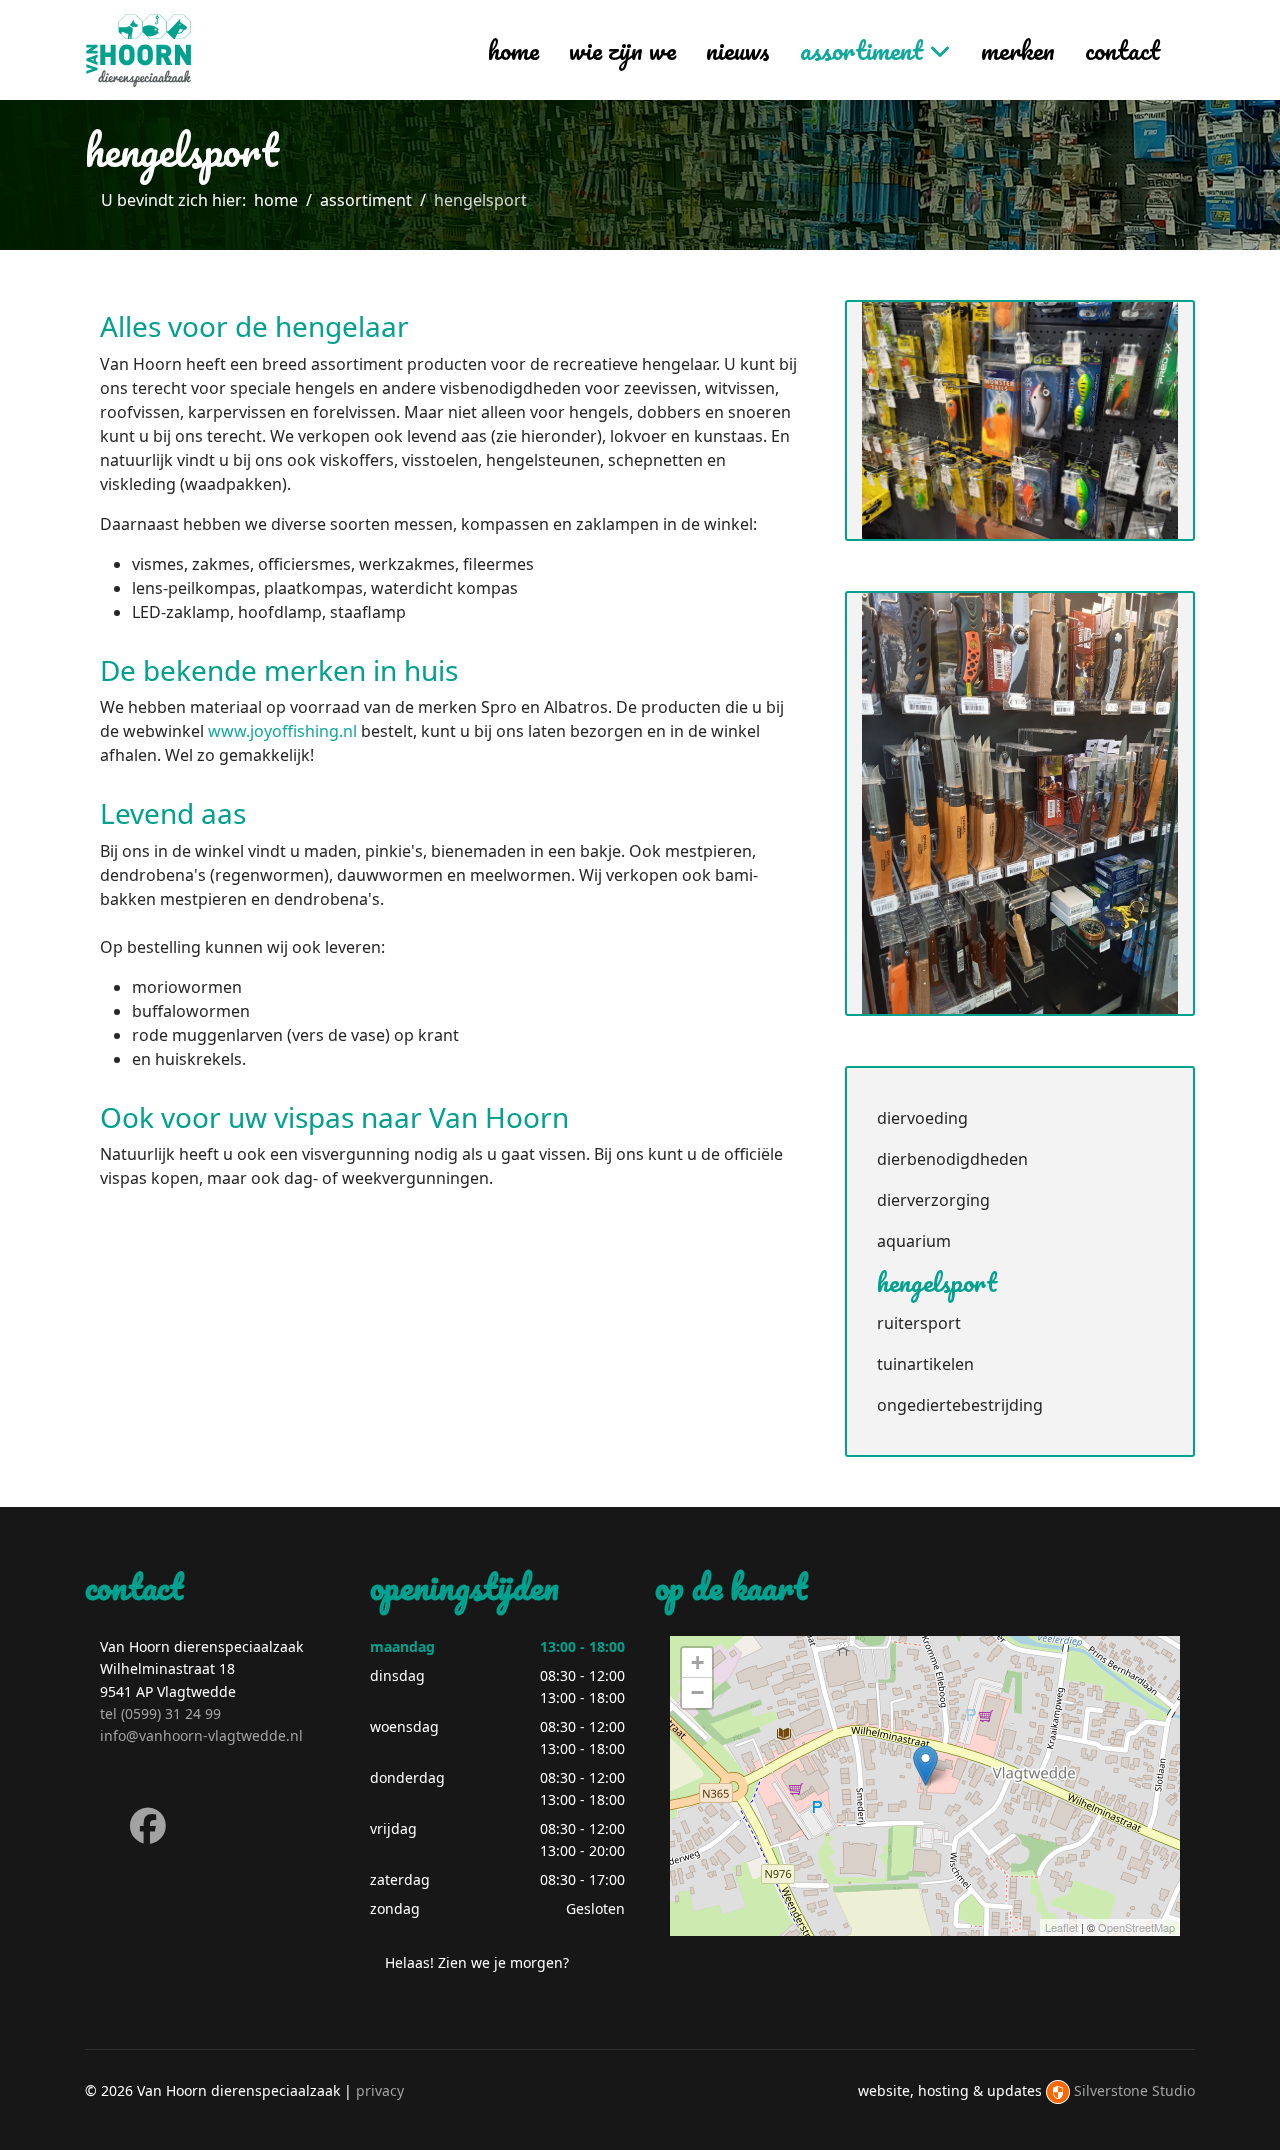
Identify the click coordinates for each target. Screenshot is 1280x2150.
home (513, 50)
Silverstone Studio (1134, 2090)
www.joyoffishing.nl (282, 731)
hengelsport (937, 1282)
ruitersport (919, 1323)
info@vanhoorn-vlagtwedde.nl (201, 1735)
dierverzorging (933, 1200)
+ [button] (697, 1662)
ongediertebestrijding (960, 1405)
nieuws (738, 50)
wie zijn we (622, 50)
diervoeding (922, 1118)
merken (1018, 50)
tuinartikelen (925, 1364)
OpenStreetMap (1136, 1927)
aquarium (914, 1241)
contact (1122, 50)
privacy (380, 2090)
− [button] (697, 1692)
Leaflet (1061, 1927)
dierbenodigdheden (952, 1159)
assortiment (861, 50)
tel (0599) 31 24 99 (160, 1713)
